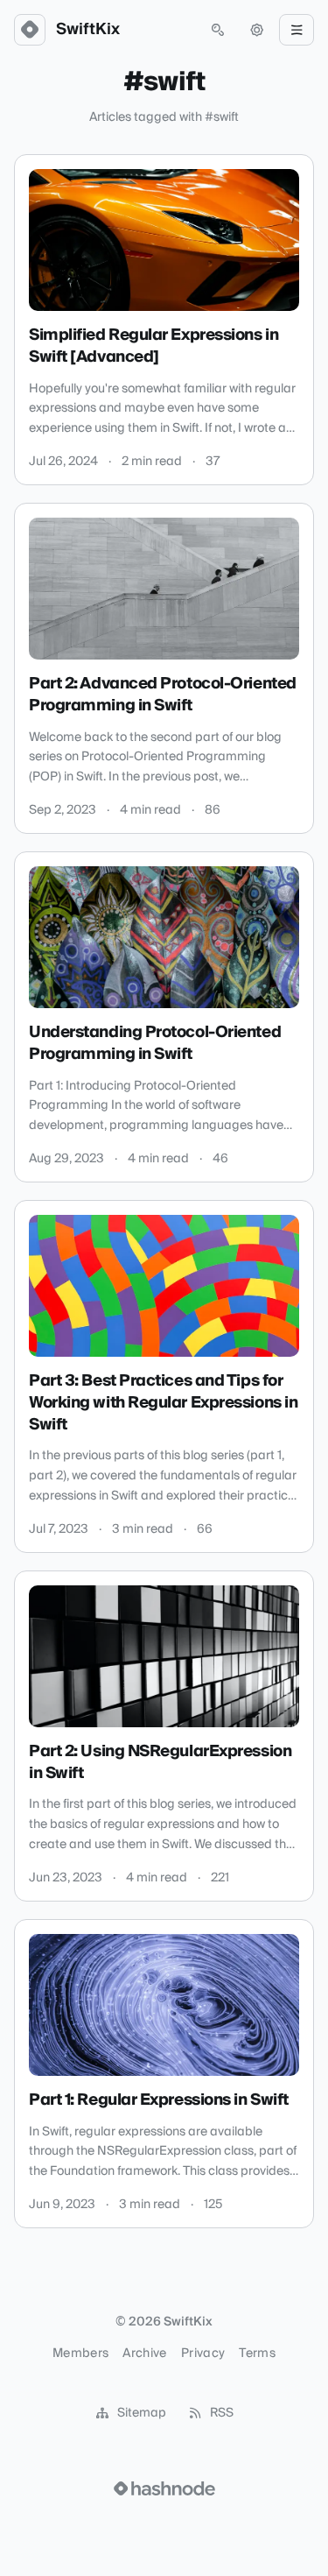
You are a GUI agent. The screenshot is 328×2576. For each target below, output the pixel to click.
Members (80, 2354)
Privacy (203, 2354)
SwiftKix (88, 30)
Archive (144, 2354)
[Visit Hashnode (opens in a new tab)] (164, 2488)
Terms (257, 2354)
